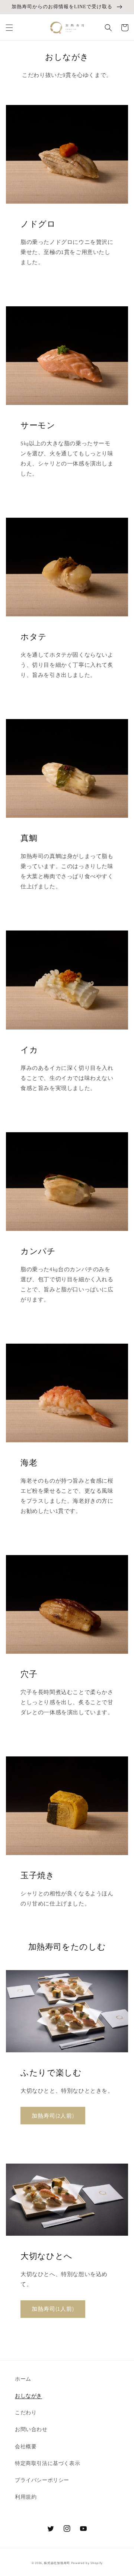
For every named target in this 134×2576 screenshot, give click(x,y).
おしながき (28, 2396)
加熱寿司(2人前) (53, 2116)
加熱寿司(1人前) (53, 2309)
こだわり (26, 2412)
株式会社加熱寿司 (57, 2563)
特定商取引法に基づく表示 (47, 2463)
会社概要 (26, 2446)
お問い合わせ (31, 2429)
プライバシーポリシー (42, 2480)
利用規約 (26, 2497)
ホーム (23, 2379)
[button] (9, 28)
